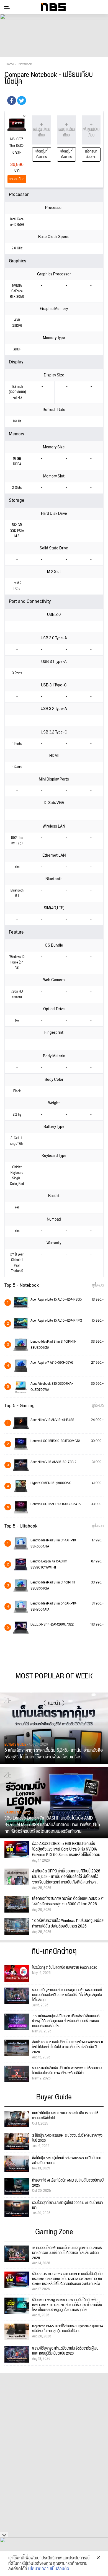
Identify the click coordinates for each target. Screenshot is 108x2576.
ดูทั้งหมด (98, 1285)
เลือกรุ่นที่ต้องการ (42, 154)
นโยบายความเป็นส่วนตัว (49, 2569)
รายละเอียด (17, 179)
